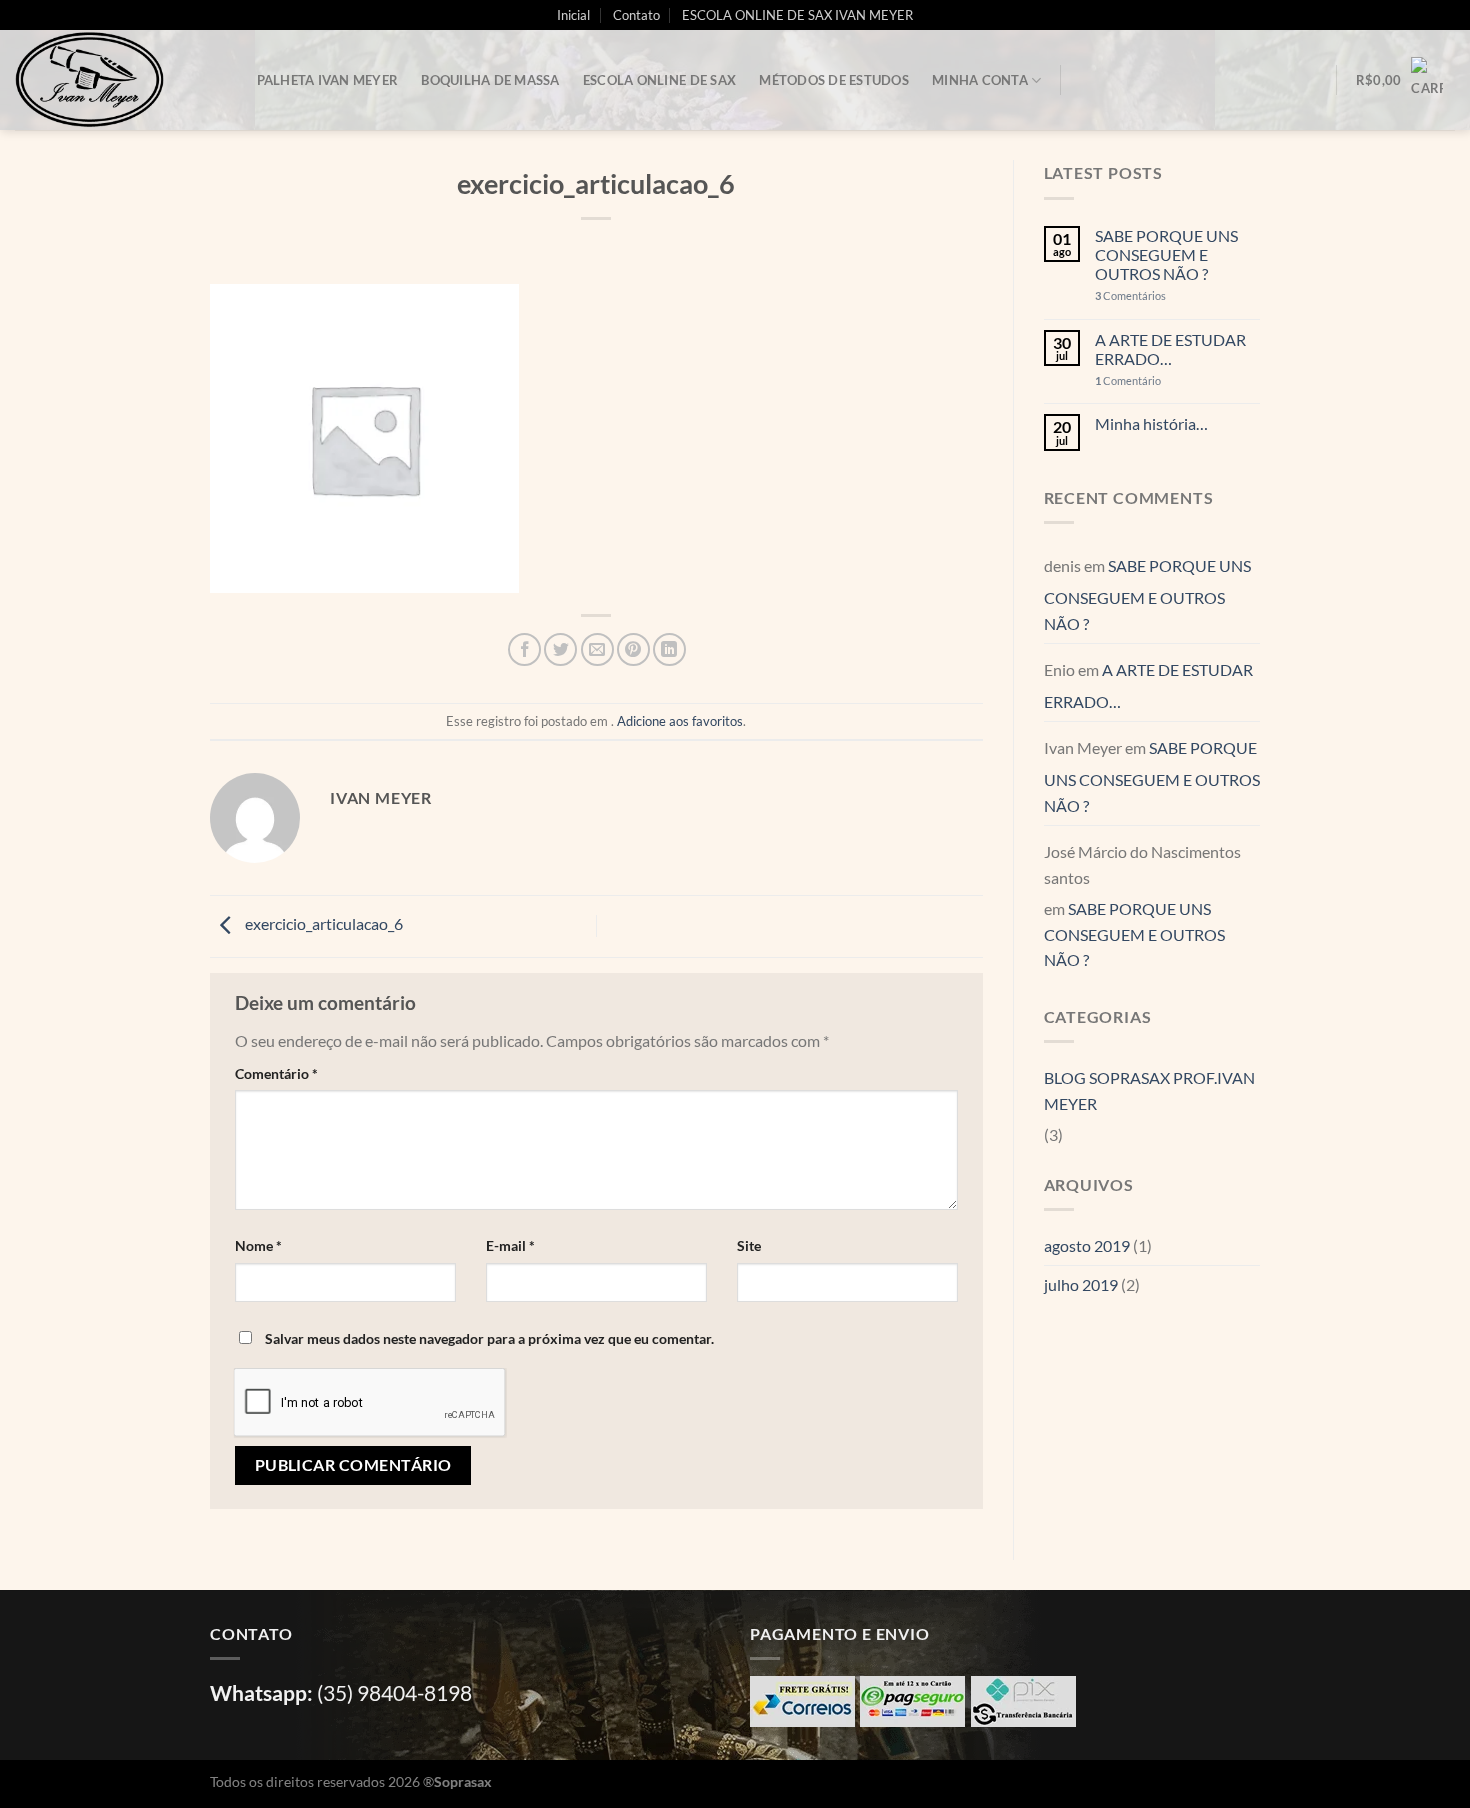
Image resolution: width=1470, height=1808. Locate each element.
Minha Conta (980, 80)
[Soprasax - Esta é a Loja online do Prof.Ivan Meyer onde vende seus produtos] (115, 80)
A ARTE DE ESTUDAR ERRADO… (1170, 349)
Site (749, 1245)
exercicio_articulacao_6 (322, 923)
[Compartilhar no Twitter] (560, 649)
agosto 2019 (1087, 1245)
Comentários (1130, 295)
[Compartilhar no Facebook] (524, 649)
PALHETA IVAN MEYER (328, 80)
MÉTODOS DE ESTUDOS (834, 80)
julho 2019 (1081, 1284)
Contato (636, 15)
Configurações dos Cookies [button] (1285, 1773)
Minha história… (1151, 423)
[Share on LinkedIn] (669, 649)
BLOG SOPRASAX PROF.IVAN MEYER (1149, 1090)
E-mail (510, 1245)
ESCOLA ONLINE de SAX (659, 80)
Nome (258, 1245)
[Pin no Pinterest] (633, 649)
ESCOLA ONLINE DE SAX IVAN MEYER (797, 15)
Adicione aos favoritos (680, 721)
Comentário (276, 1073)
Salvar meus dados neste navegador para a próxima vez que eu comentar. (489, 1338)
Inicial (573, 15)
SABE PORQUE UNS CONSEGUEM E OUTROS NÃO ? (1166, 254)
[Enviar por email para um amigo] (597, 649)
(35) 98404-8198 (394, 1692)
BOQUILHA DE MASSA (490, 80)
